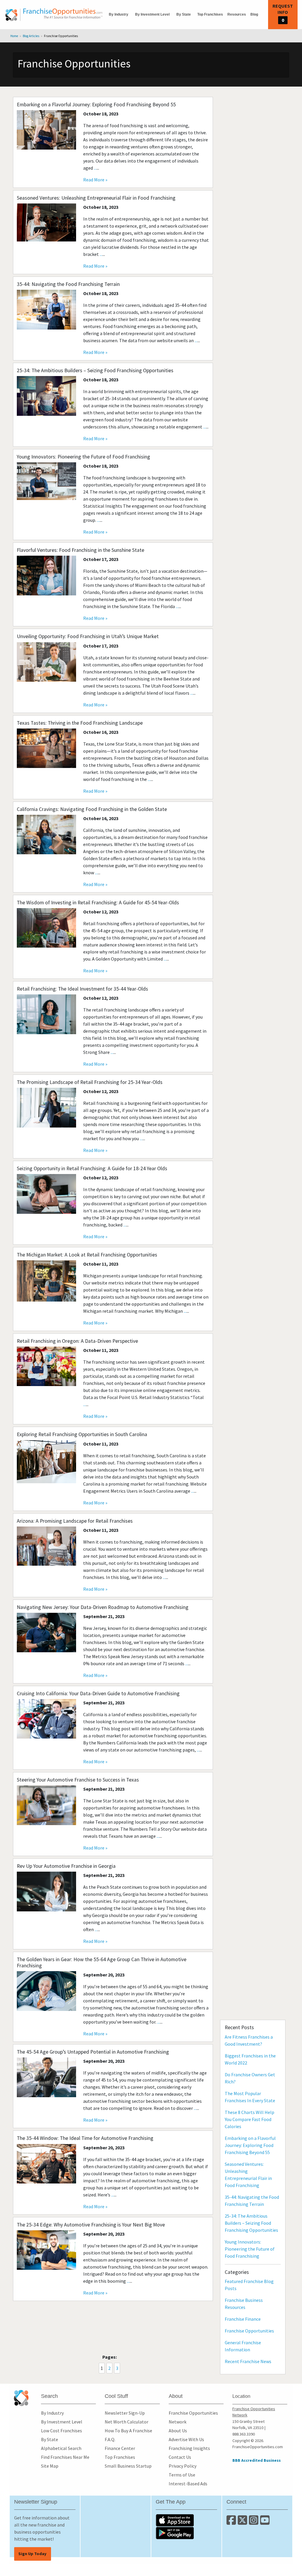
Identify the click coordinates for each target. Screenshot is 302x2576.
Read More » (95, 180)
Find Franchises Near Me (65, 2457)
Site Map (50, 2466)
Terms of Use (182, 2475)
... (95, 168)
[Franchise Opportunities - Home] (54, 15)
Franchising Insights (189, 2448)
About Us (178, 2431)
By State (184, 14)
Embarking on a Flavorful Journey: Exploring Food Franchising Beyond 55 (250, 2145)
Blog (254, 14)
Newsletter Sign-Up (125, 2413)
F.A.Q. (110, 2439)
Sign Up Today (32, 2554)
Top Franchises (210, 14)
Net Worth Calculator (127, 2422)
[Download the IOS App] (186, 2520)
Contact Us (180, 2457)
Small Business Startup (128, 2466)
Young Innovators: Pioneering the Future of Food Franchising (250, 2249)
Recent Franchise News (248, 2361)
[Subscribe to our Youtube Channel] (265, 2522)
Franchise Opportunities (249, 2331)
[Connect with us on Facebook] (232, 2522)
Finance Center (120, 2448)
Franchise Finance (243, 2319)
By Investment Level (152, 14)
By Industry (119, 14)
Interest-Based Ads (188, 2484)
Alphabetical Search (61, 2448)
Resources (237, 14)
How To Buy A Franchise (128, 2431)
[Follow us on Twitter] (243, 2522)
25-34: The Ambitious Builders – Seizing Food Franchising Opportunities (251, 2223)
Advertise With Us (186, 2439)
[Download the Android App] (186, 2533)
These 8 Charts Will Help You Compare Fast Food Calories (250, 2119)
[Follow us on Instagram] (255, 2522)
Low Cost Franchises (61, 2431)
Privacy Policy (183, 2466)
